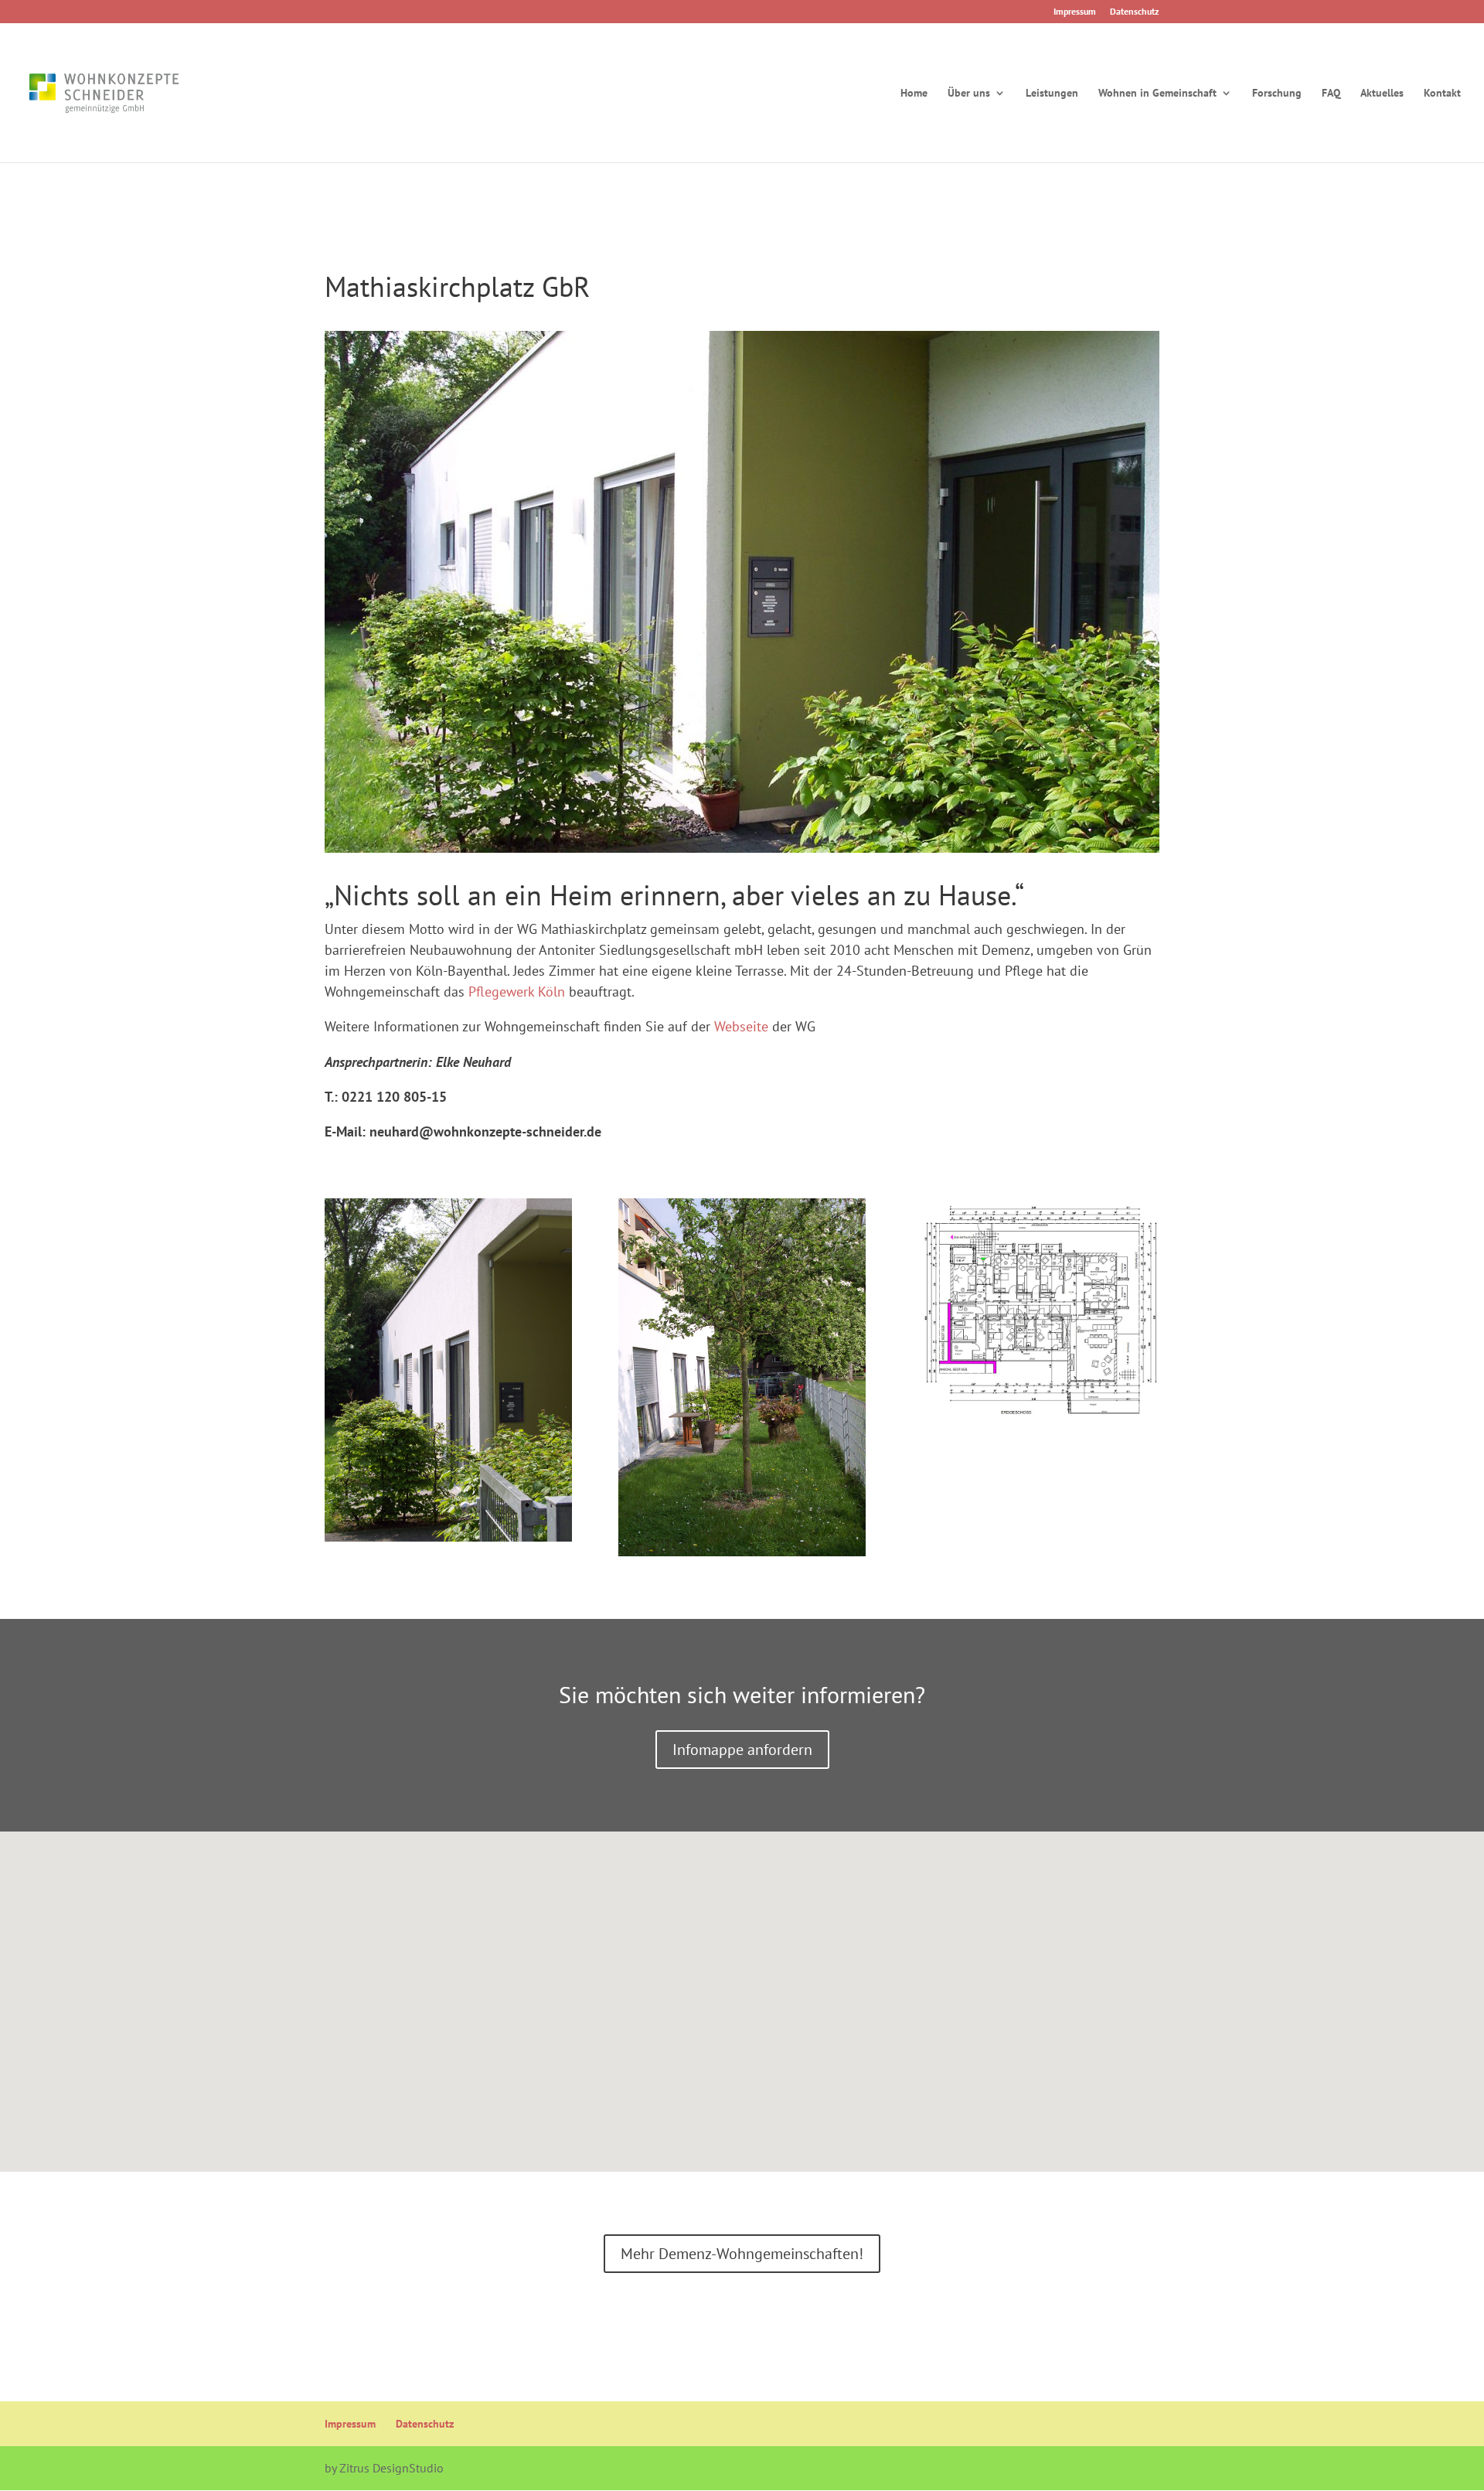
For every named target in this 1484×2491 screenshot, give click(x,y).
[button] (747, 1985)
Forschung (1277, 94)
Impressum (1075, 12)
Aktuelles (1382, 94)
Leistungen (1052, 94)
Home (914, 94)
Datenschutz (1135, 12)
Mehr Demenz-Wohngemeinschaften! (742, 2254)
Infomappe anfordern (742, 1750)
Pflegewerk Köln (517, 992)
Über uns (969, 94)
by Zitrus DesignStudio (384, 2468)
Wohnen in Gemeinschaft (1157, 94)
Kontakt (1442, 94)
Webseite (743, 1026)
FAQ (1331, 94)
